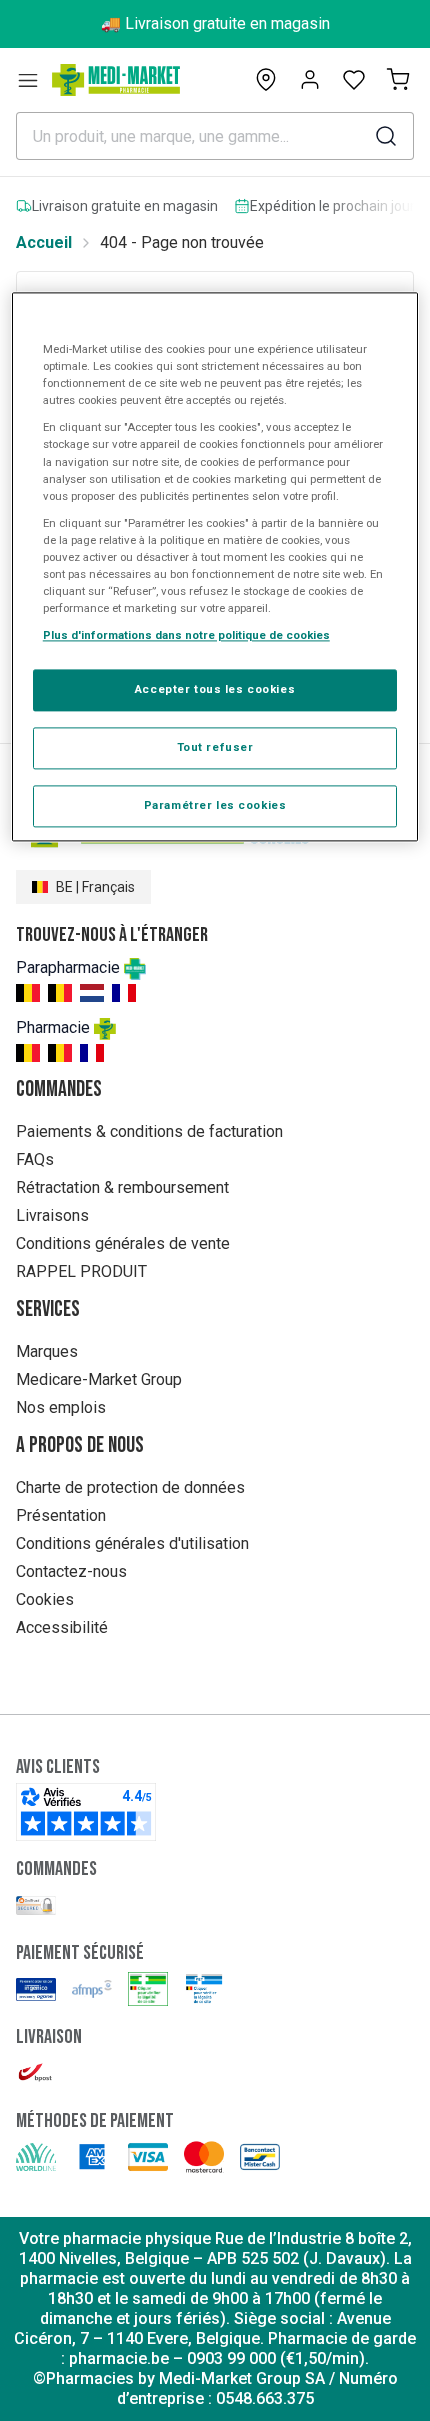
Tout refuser (215, 747)
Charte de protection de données (130, 1487)
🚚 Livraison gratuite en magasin (215, 23)
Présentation (61, 1515)
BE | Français (95, 887)
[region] (215, 567)
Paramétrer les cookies (215, 805)
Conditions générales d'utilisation (132, 1543)
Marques (47, 1351)
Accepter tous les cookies (215, 690)
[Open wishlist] (354, 80)
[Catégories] (28, 80)
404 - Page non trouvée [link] (182, 242)
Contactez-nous (71, 1571)
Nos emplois (61, 1407)
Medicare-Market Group (99, 1379)
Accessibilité (62, 1627)
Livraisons (52, 1215)
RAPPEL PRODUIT (81, 1271)
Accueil (44, 242)
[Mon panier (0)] (398, 80)
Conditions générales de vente (123, 1243)
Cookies (45, 1599)
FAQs (35, 1159)
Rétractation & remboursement (122, 1187)
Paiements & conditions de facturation (149, 1131)
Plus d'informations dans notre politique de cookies (186, 635)
